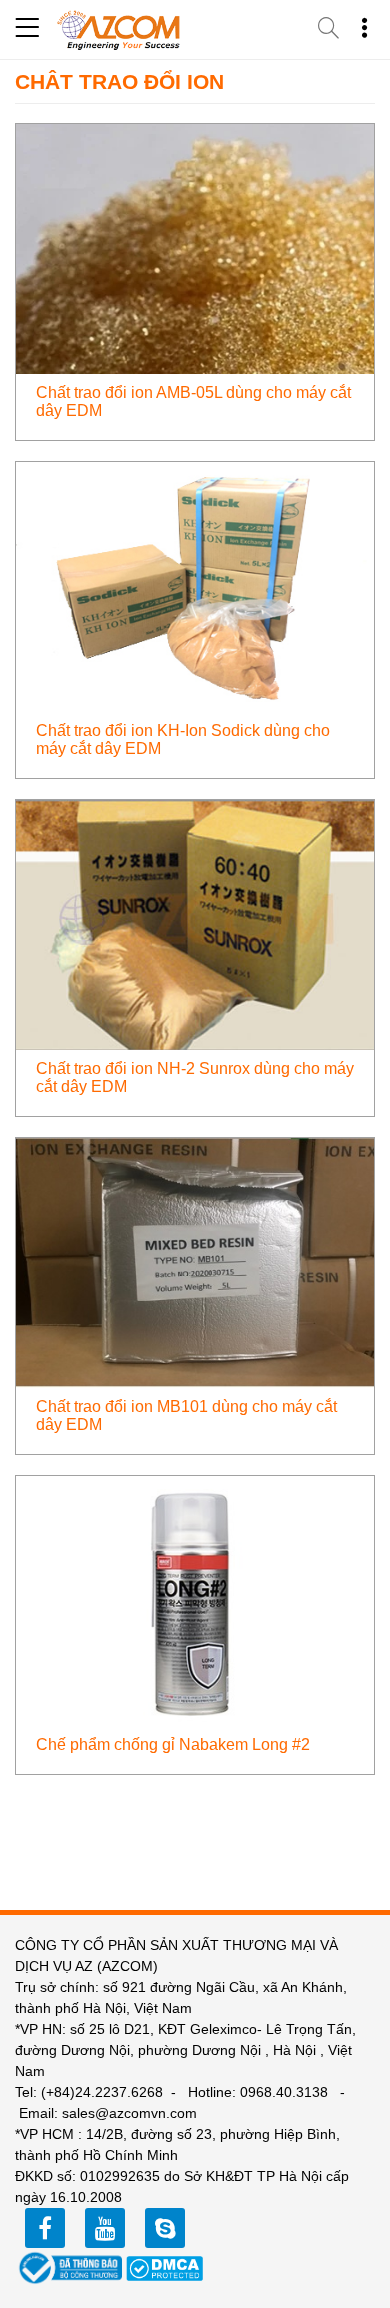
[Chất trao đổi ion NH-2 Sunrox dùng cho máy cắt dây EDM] (195, 923)
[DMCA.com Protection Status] (165, 2267)
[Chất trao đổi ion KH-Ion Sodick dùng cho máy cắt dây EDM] (195, 585)
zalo (165, 2228)
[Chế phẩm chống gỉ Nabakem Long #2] (195, 1599)
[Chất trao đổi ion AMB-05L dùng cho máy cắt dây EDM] (195, 247)
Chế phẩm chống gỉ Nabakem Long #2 (173, 1744)
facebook (45, 2228)
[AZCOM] (119, 30)
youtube (105, 2228)
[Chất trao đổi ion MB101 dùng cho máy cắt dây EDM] (195, 1261)
